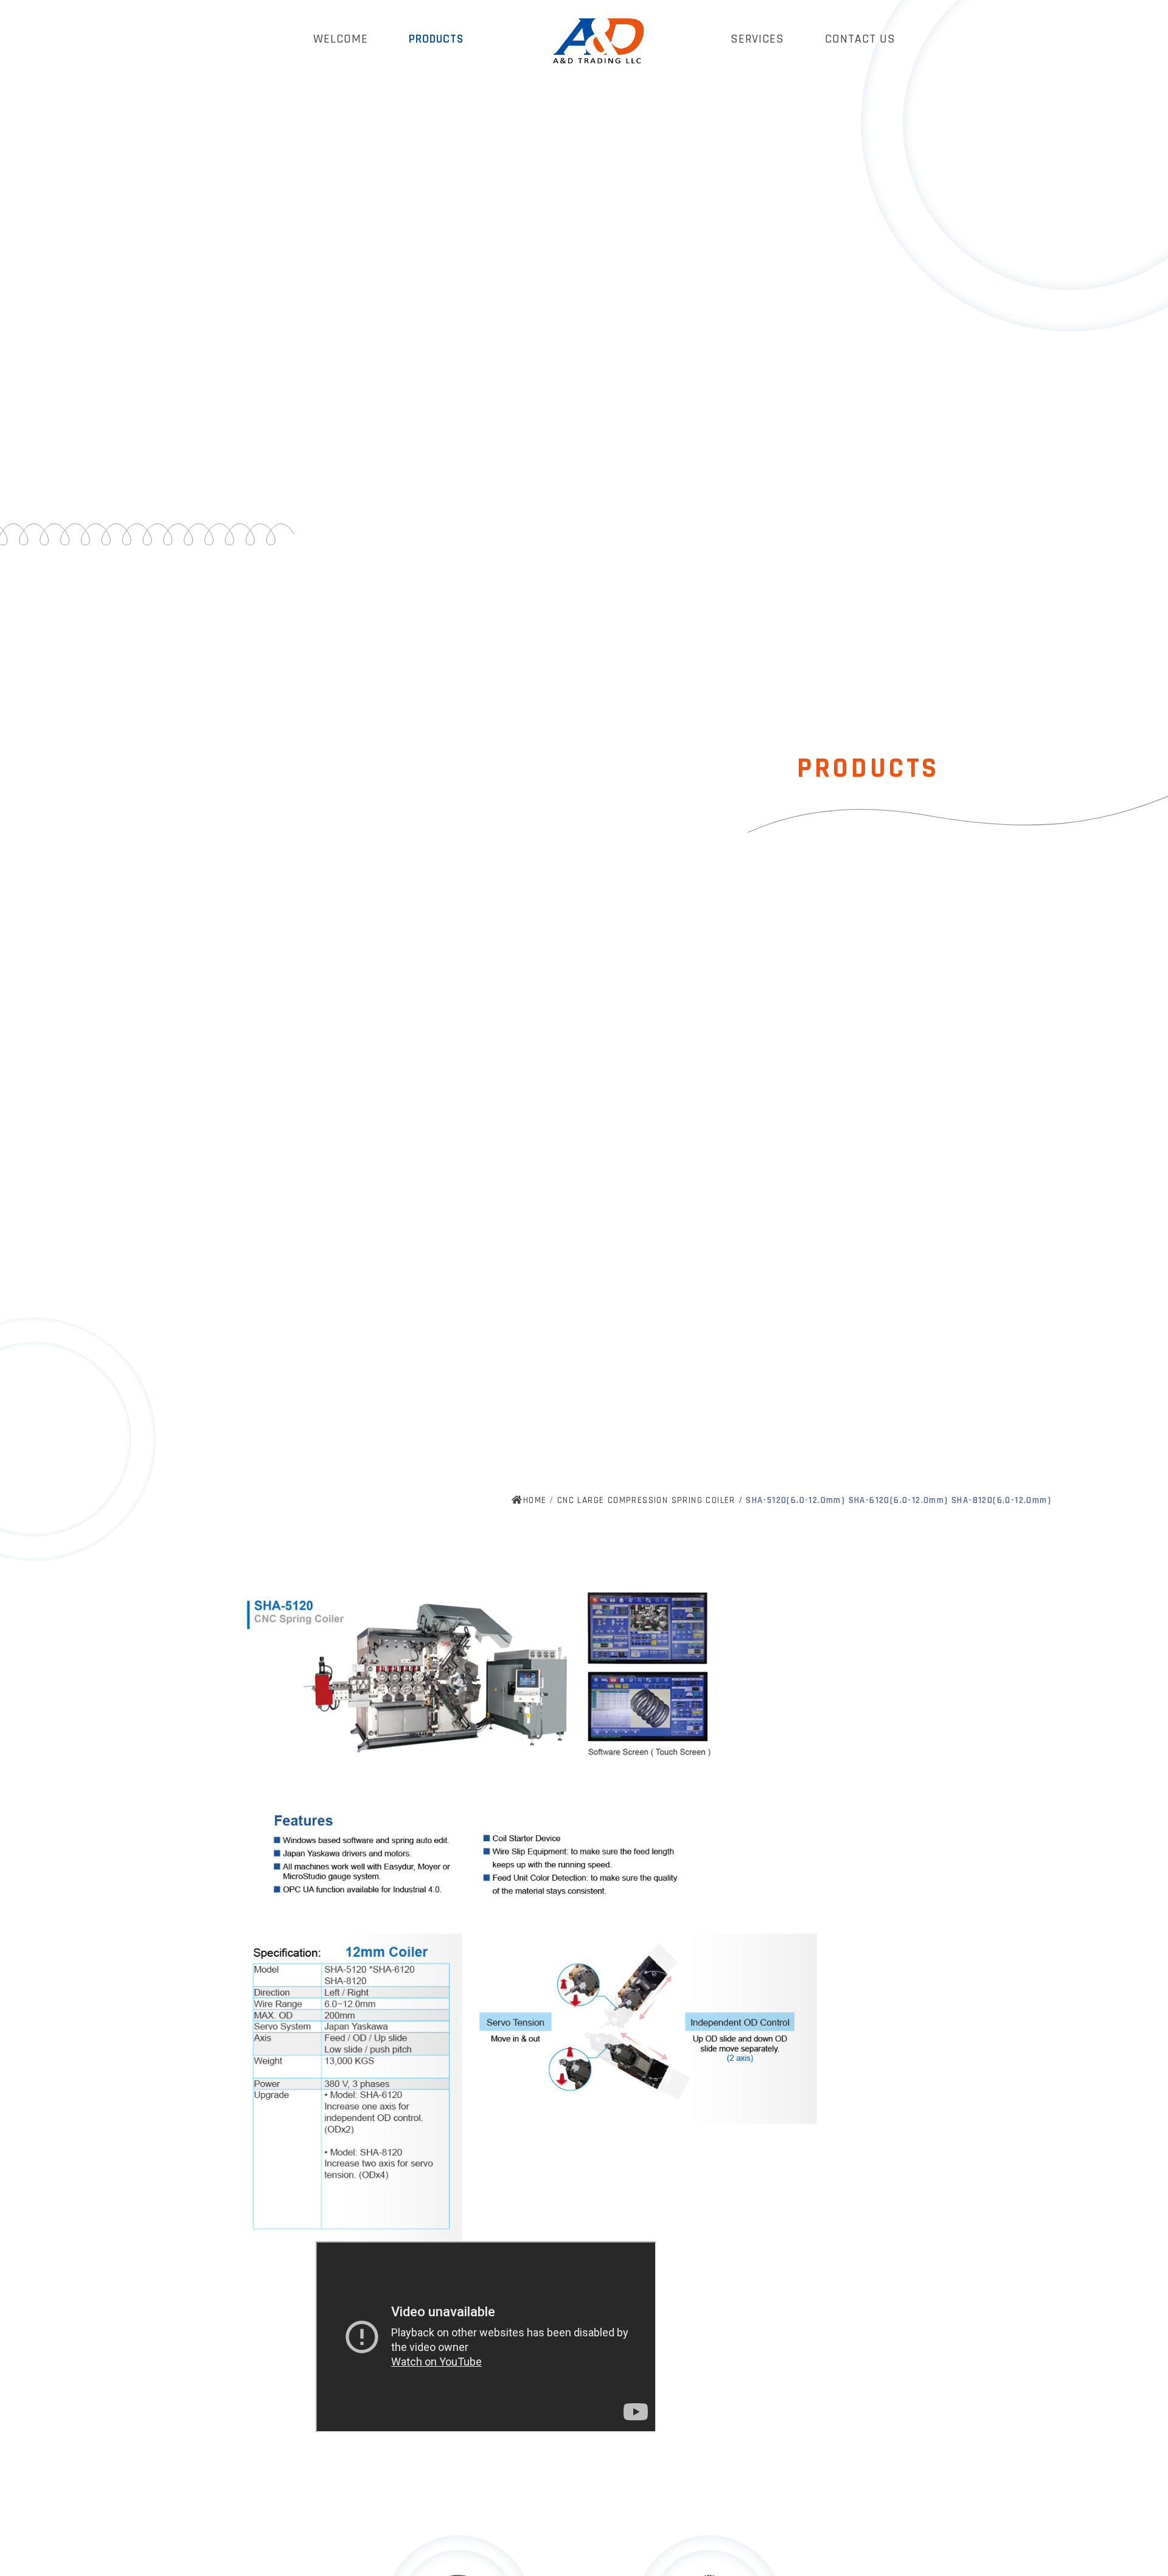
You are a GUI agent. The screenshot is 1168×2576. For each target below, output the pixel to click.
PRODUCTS (436, 39)
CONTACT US (860, 39)
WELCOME (341, 39)
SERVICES (757, 39)
